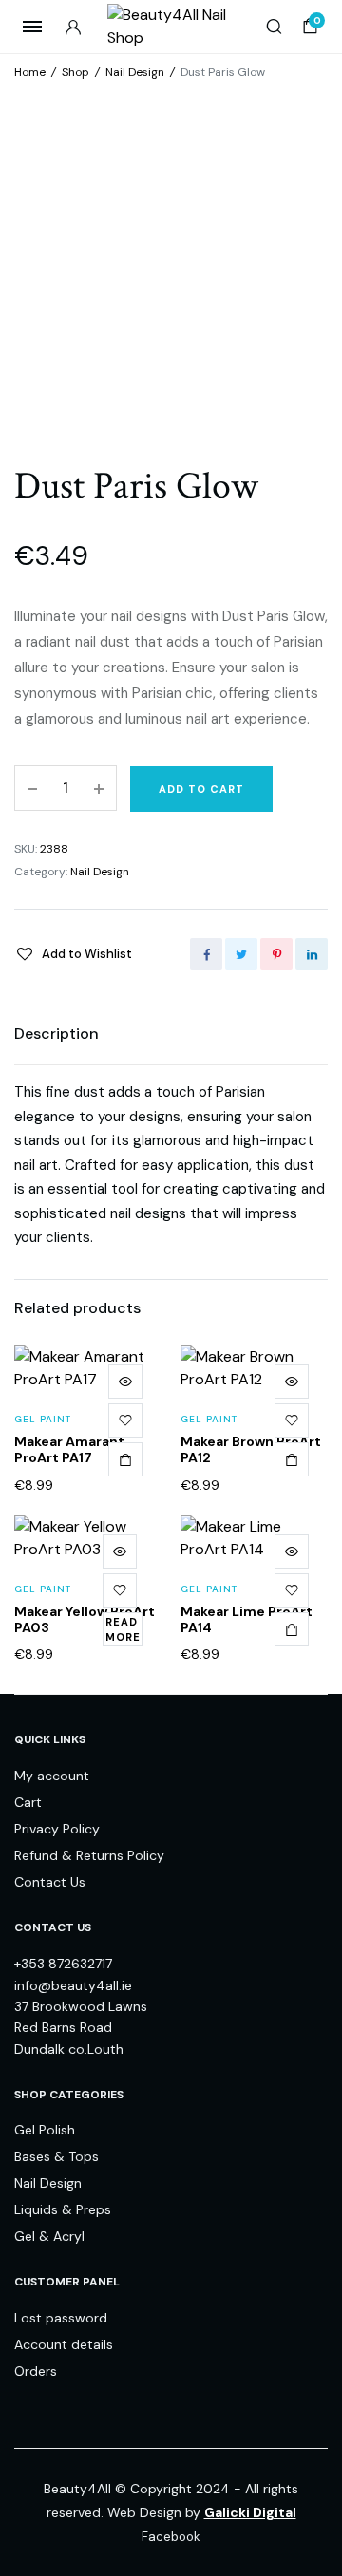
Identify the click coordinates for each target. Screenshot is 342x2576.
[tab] (57, 1034)
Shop (76, 72)
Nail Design (135, 72)
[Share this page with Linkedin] (312, 954)
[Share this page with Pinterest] (276, 954)
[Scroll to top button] (312, 2500)
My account (52, 1776)
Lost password (61, 2318)
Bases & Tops (57, 2156)
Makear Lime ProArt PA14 (247, 1619)
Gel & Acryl (49, 2236)
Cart (28, 1802)
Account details (64, 2344)
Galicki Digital (250, 2512)
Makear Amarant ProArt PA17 (69, 1449)
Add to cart (201, 789)
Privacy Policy (57, 1829)
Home (30, 72)
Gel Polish (45, 2130)
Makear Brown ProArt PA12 (251, 1449)
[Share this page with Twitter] (241, 954)
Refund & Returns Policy (89, 1855)
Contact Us (50, 1882)
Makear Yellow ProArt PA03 (85, 1619)
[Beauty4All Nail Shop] (171, 27)
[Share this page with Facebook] (206, 954)
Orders (36, 2371)
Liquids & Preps (63, 2209)
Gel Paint (43, 1419)
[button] (73, 953)
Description (57, 1034)
